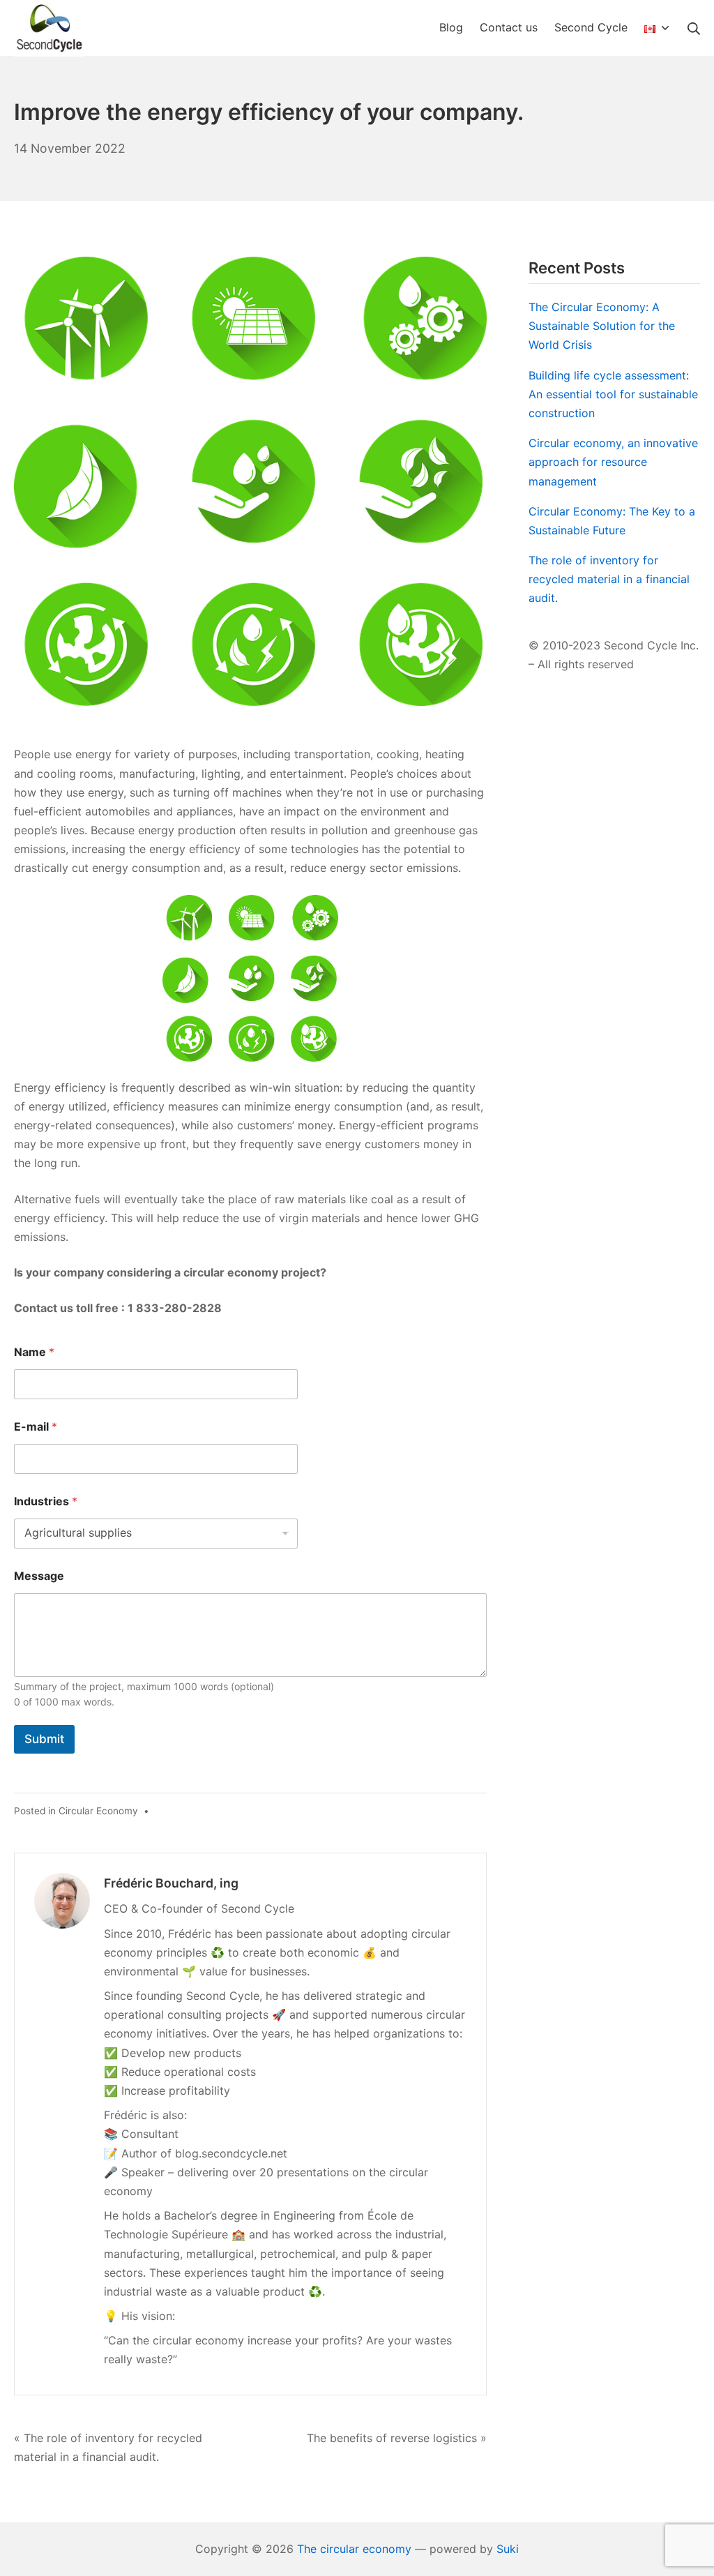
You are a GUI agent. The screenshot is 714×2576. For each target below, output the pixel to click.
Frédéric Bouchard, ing (171, 1883)
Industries (46, 1501)
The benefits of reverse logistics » (397, 2438)
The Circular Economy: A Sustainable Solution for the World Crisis (602, 326)
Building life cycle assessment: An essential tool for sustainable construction (613, 394)
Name (34, 1352)
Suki (508, 2549)
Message (39, 1576)
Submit (44, 1739)
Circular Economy (98, 1811)
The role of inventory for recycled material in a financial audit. (609, 579)
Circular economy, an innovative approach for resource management (613, 462)
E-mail (36, 1427)
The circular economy (354, 2549)
